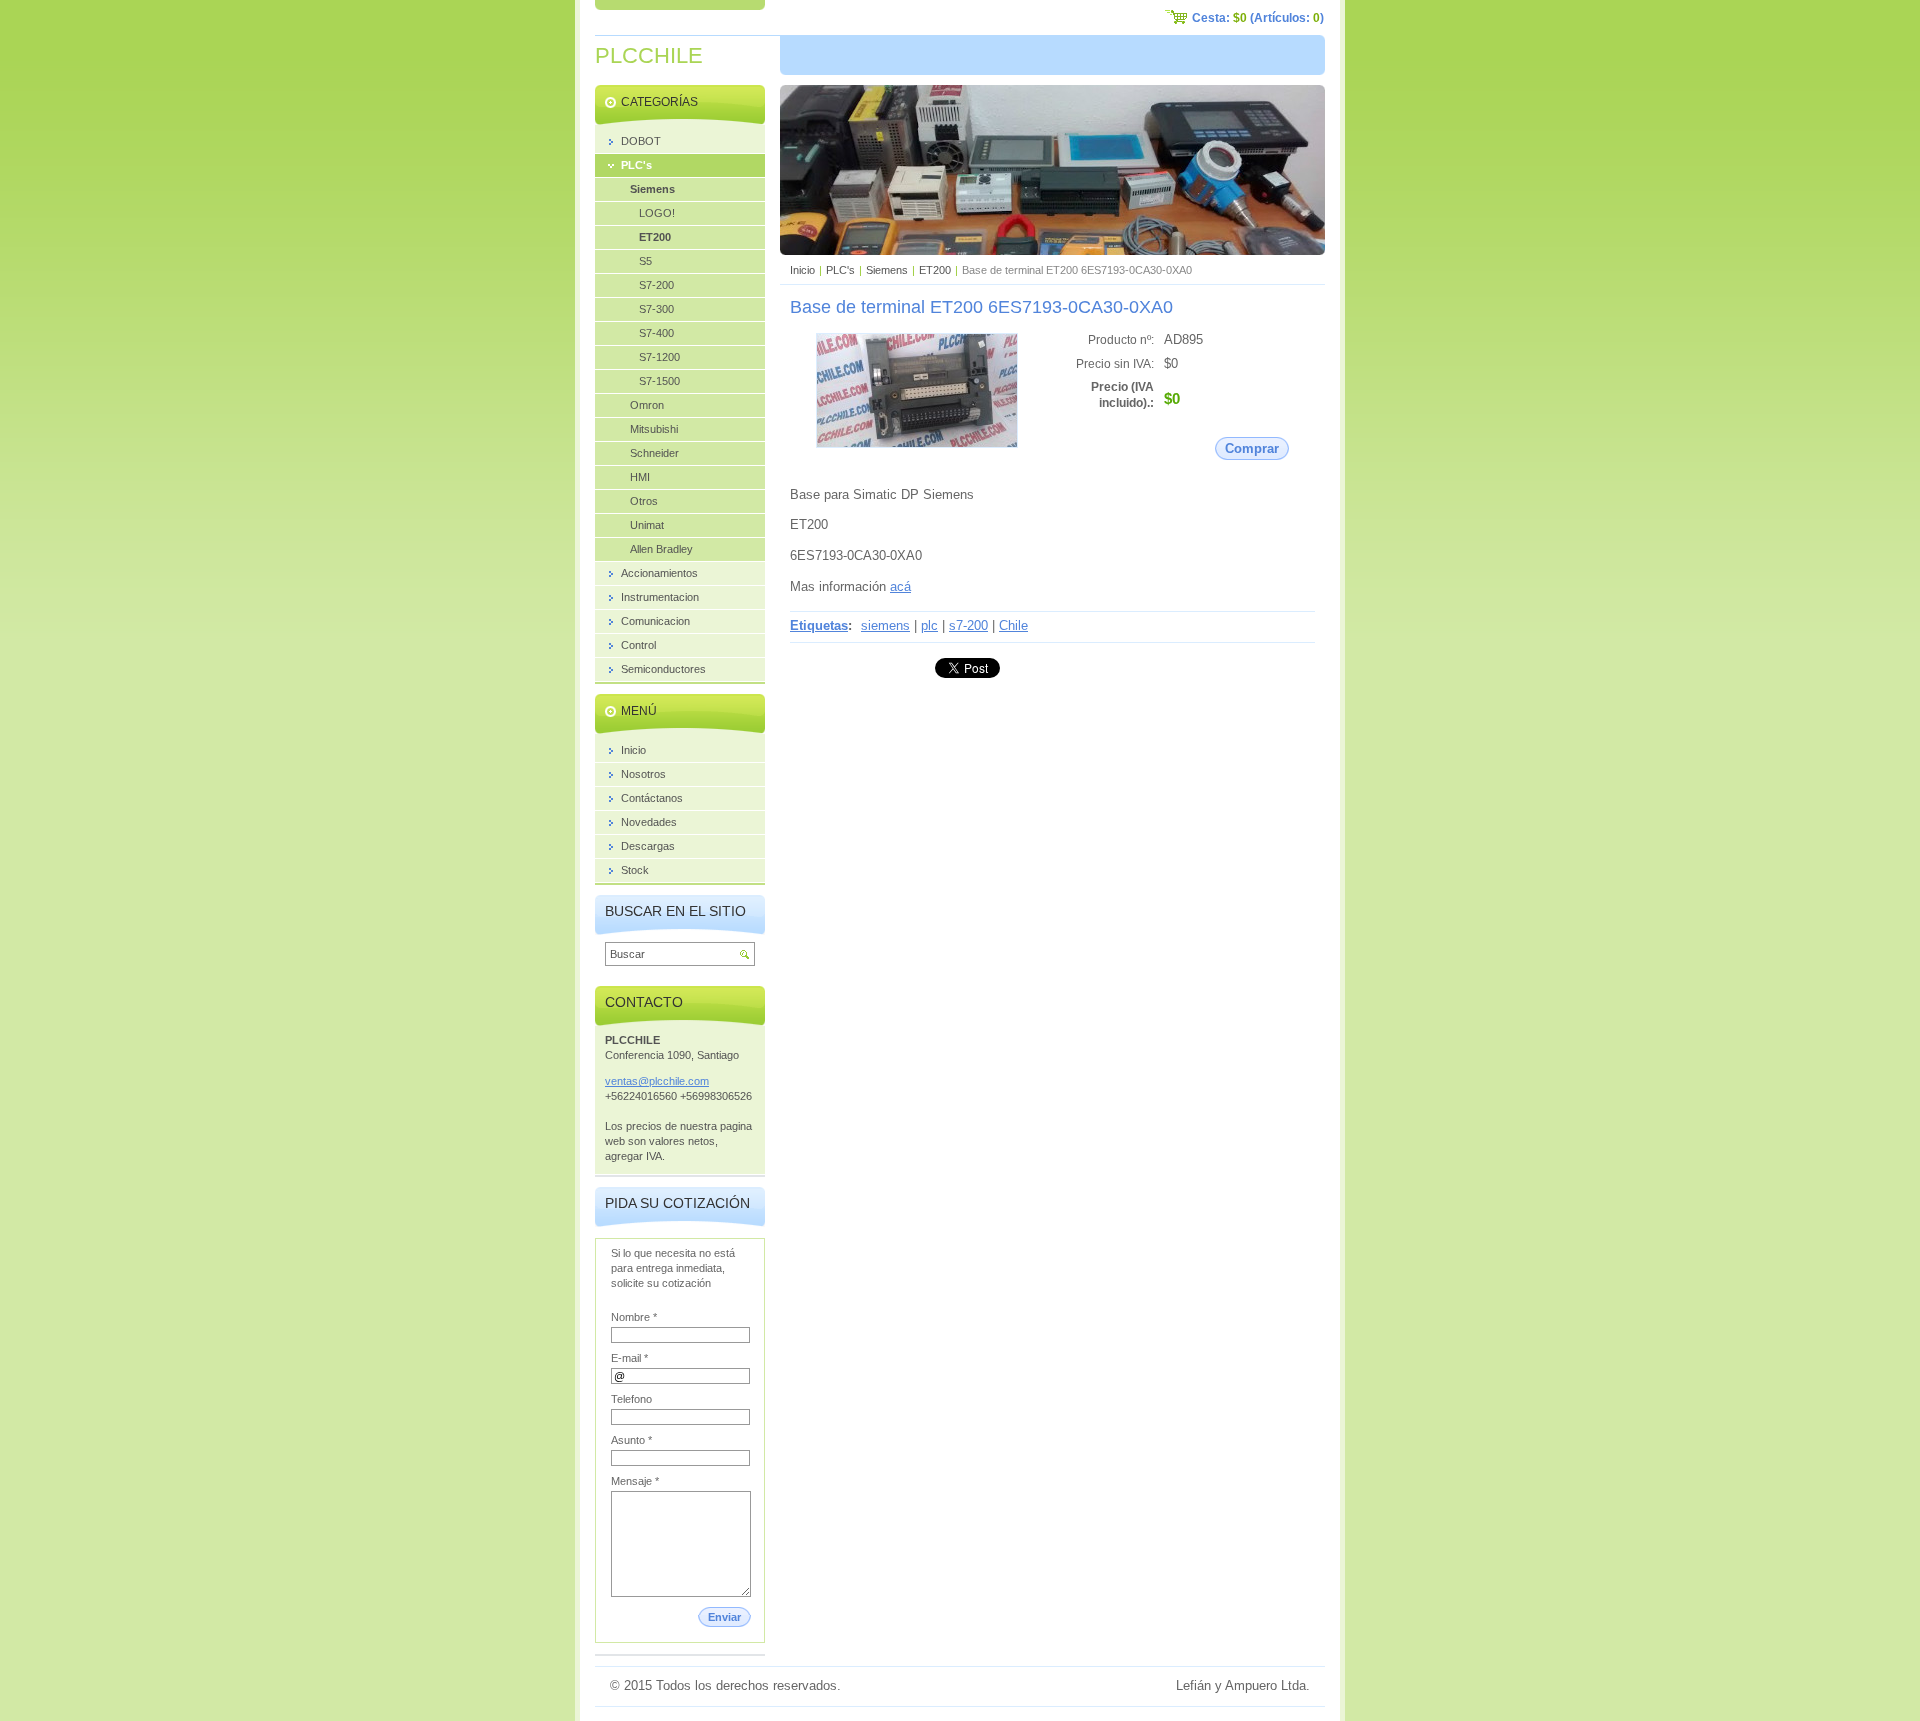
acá (900, 586)
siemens (885, 625)
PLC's (840, 270)
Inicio (802, 270)
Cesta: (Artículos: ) (1258, 18)
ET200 (935, 270)
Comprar (1252, 448)
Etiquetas (819, 625)
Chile (1013, 625)
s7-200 (968, 625)
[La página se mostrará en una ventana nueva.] (917, 443)
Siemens (887, 270)
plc (929, 625)
